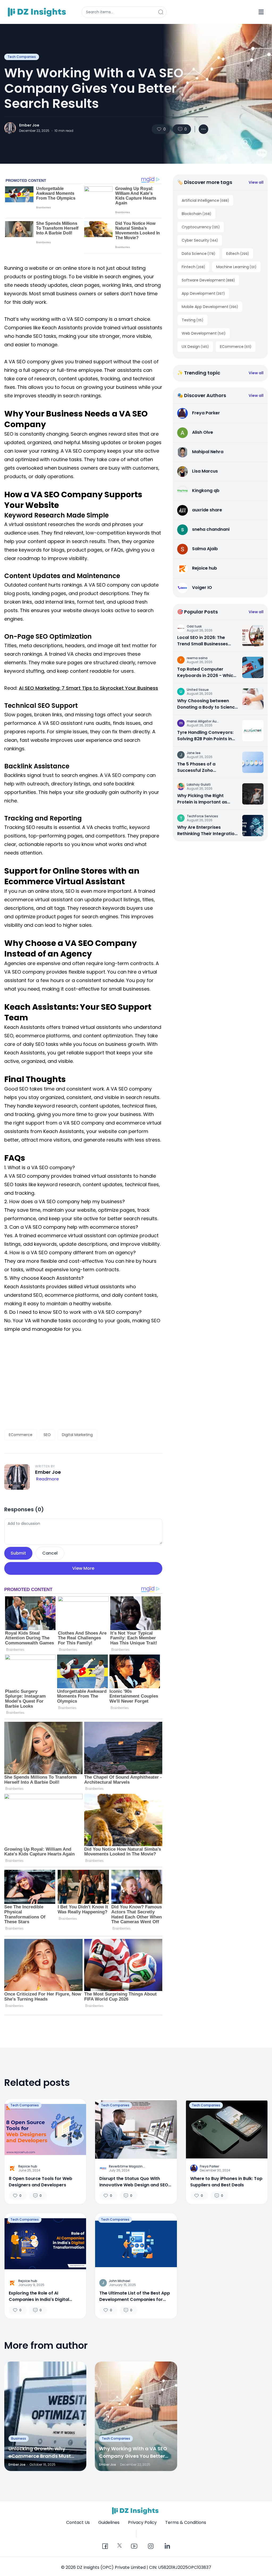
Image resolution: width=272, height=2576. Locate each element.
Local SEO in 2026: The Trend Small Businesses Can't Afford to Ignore (203, 641)
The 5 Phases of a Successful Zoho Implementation (196, 767)
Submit (18, 1553)
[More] (203, 129)
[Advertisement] (83, 1381)
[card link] (253, 636)
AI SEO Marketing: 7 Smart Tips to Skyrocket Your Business (88, 688)
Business (19, 2438)
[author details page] (10, 128)
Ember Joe (29, 125)
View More (83, 1568)
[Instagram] (151, 2546)
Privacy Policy (142, 2522)
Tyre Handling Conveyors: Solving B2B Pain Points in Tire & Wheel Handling (205, 736)
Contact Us (78, 2522)
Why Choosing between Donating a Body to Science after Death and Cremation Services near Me (207, 704)
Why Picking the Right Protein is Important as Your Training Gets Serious (206, 799)
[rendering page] (38, 12)
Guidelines (109, 2522)
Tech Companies (22, 57)
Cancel (50, 1553)
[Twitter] (120, 2545)
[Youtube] (134, 2546)
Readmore (47, 1479)
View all (256, 182)
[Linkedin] (167, 2546)
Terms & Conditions (186, 2522)
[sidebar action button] (261, 12)
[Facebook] (105, 2546)
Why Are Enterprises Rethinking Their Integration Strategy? (207, 831)
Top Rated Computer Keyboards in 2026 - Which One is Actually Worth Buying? (207, 672)
